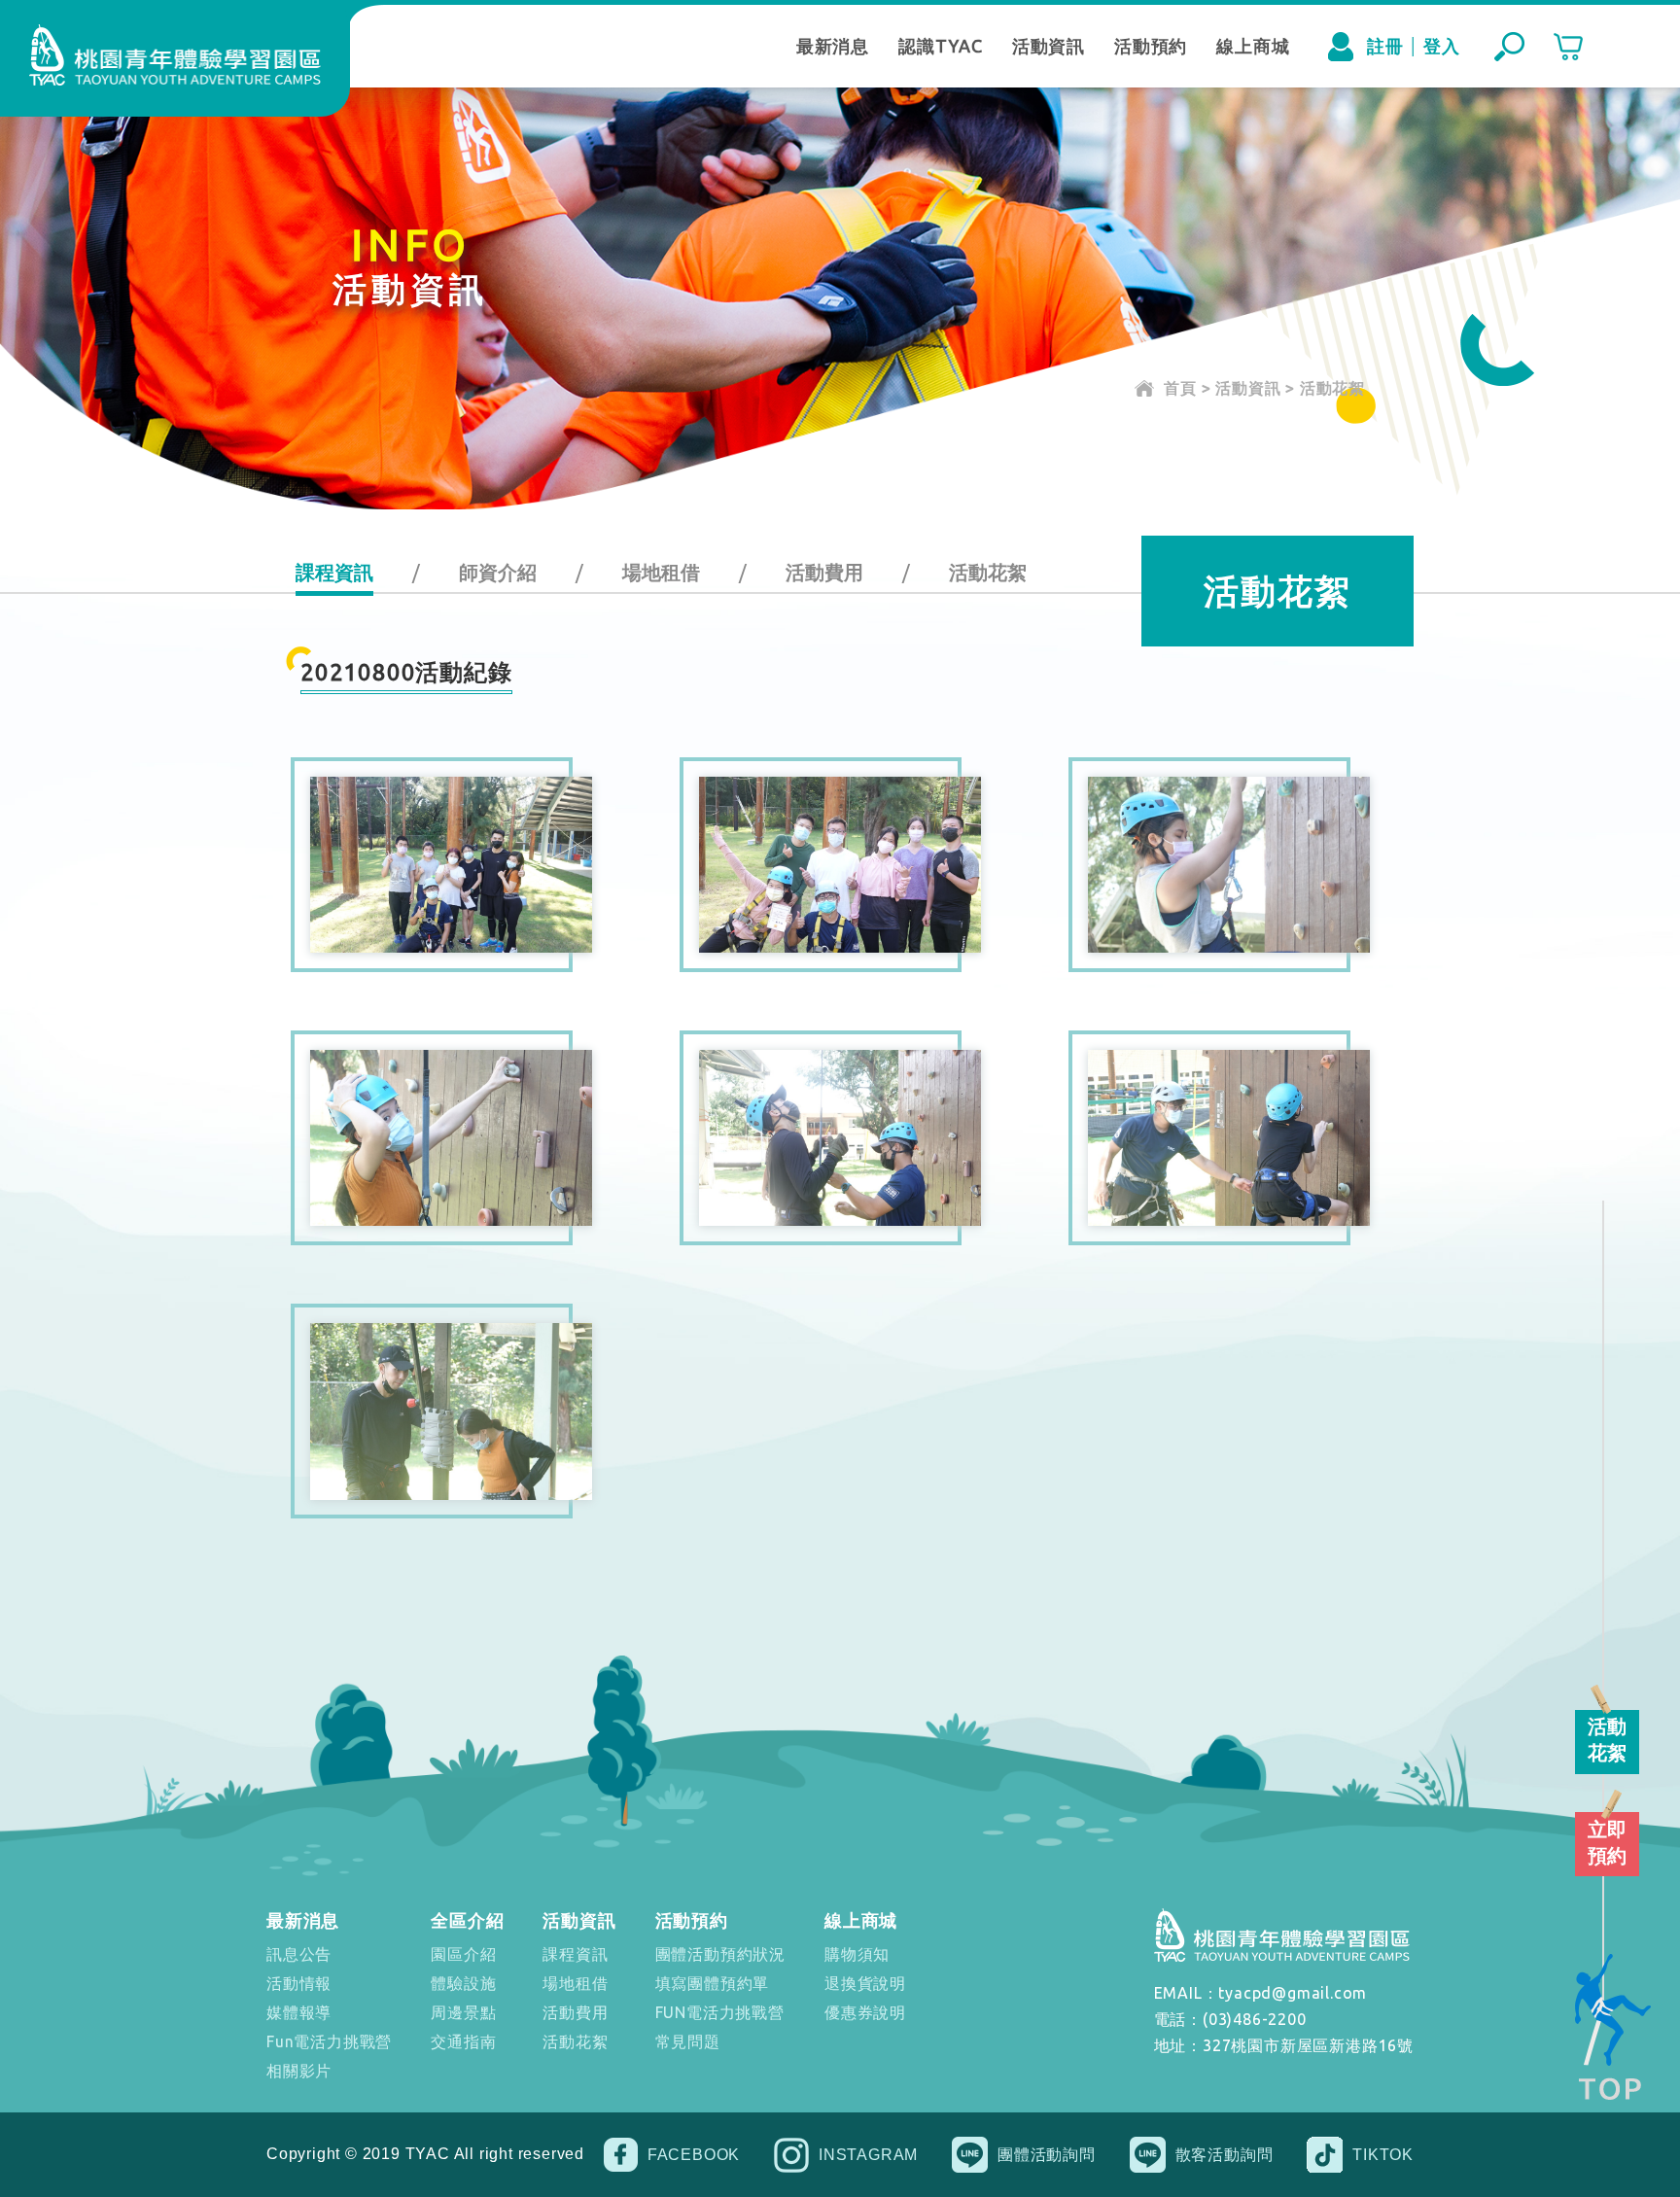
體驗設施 (463, 1983)
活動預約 (1151, 46)
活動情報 (299, 1983)
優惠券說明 (865, 2012)
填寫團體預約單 (713, 1983)
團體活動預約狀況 (720, 1954)
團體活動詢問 (1047, 2155)
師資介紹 (498, 572)
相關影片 (299, 2071)
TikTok (1383, 2155)
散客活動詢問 (1225, 2155)
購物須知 (857, 1954)
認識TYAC (941, 46)
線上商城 (1253, 46)
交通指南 (463, 2041)
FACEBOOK (694, 2155)
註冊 (1385, 46)
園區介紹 (463, 1954)
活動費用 (824, 572)
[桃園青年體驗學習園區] (175, 55)
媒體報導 (299, 2012)
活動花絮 (988, 572)
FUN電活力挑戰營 (720, 2012)
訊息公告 (299, 1954)
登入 (1442, 46)
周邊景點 (463, 2012)
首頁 (1180, 388)
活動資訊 (1049, 46)
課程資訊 (334, 572)
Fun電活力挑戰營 (329, 2041)
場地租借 (661, 572)
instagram (868, 2155)
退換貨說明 (865, 1983)
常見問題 (688, 2041)
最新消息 (833, 46)
